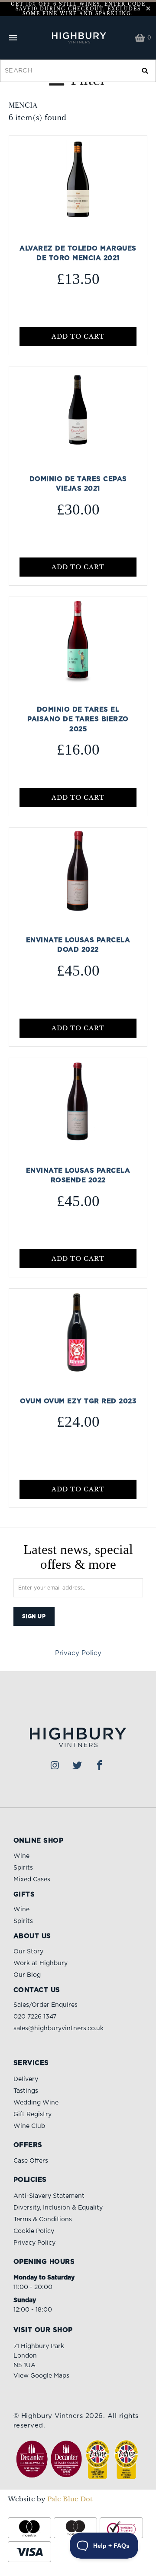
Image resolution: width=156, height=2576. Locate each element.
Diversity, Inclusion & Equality (58, 2208)
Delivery (26, 2079)
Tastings (26, 2091)
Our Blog (27, 1975)
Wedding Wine (36, 2103)
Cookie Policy (34, 2231)
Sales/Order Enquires (45, 2005)
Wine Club (29, 2126)
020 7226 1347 (35, 2017)
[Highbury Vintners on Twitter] (78, 1766)
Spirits (23, 1868)
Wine (21, 1856)
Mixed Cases (32, 1880)
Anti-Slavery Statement (49, 2196)
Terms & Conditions (43, 2220)
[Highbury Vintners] (78, 38)
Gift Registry (32, 2114)
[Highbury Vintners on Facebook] (100, 1766)
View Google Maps (41, 2376)
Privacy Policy (78, 1653)
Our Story (28, 1952)
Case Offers (31, 2161)
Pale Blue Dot (70, 2499)
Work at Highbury (41, 1963)
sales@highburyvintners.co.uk (58, 2028)
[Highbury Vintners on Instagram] (55, 1766)
